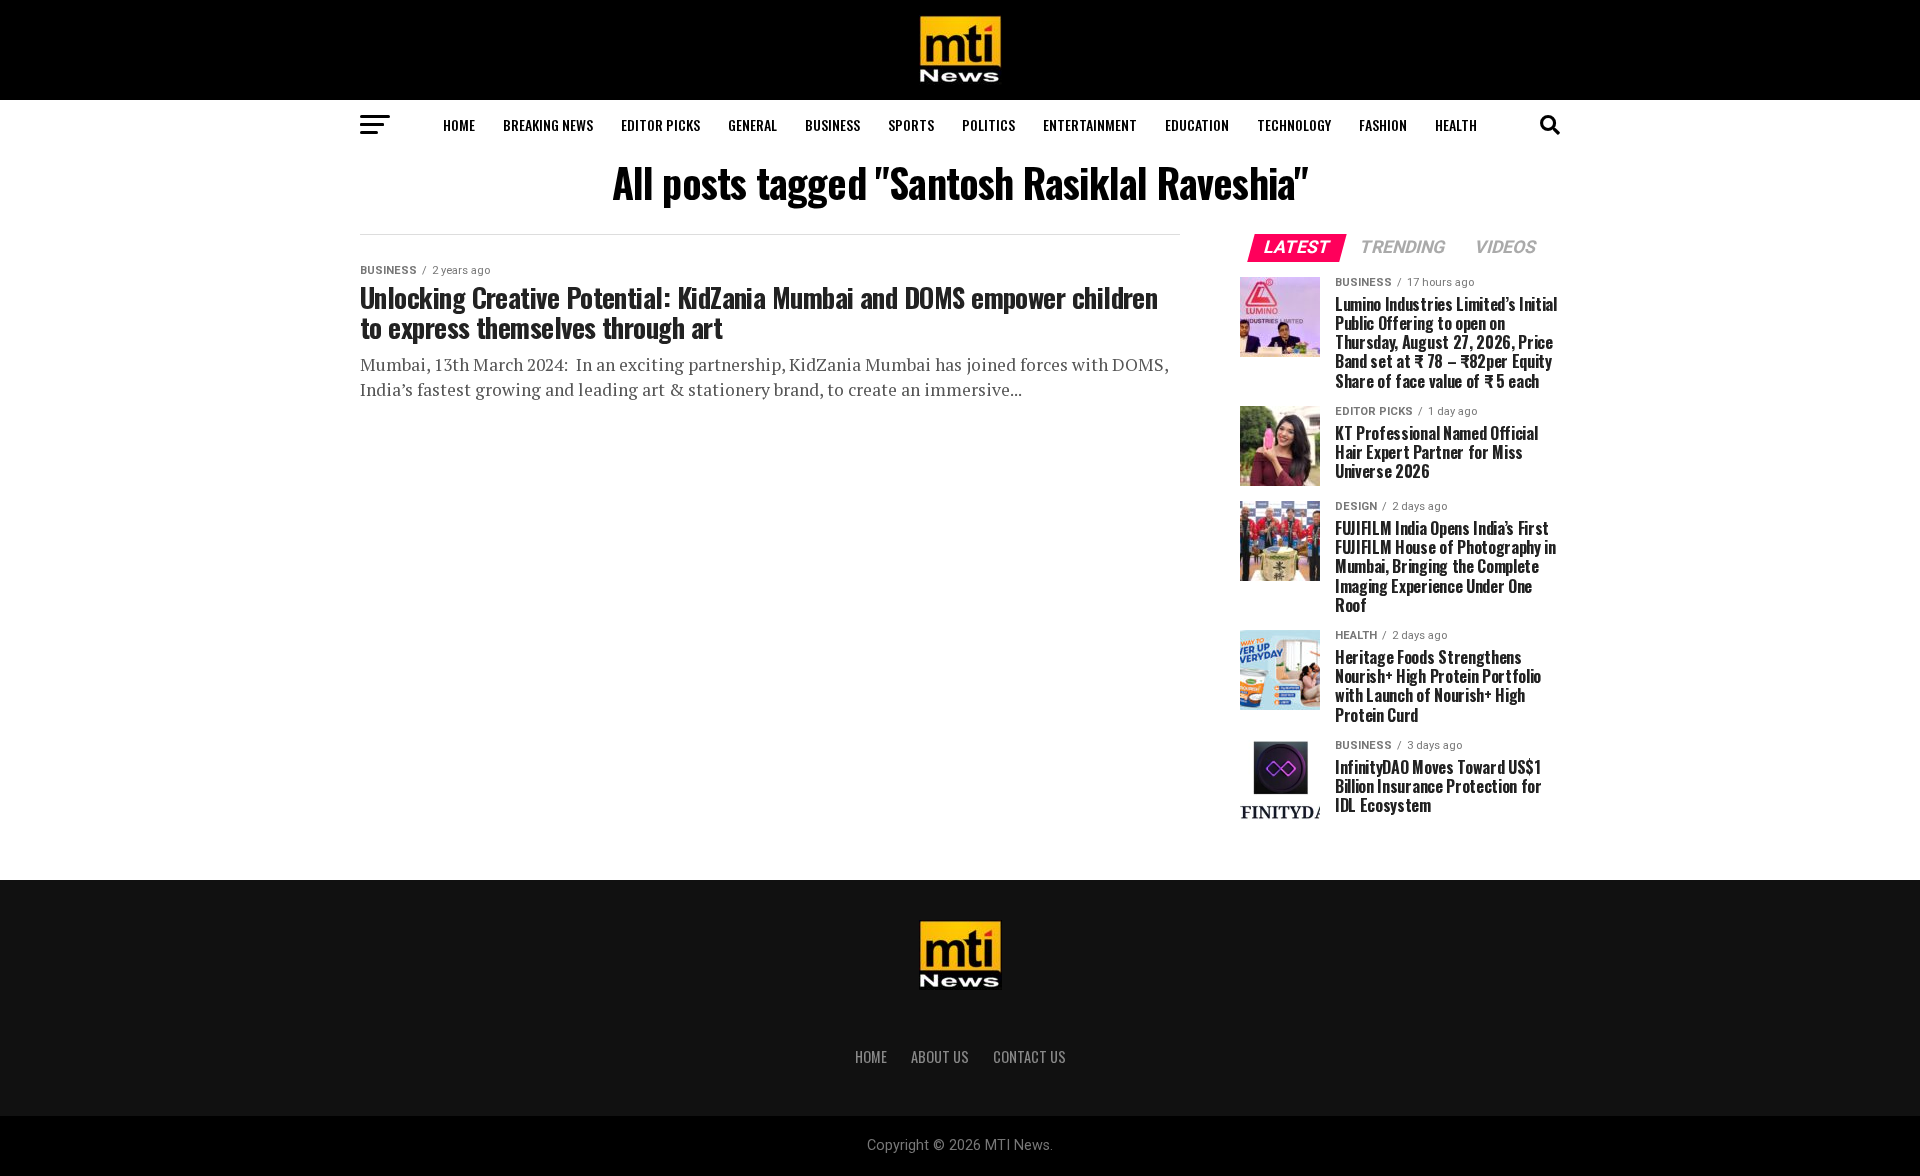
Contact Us (1029, 1056)
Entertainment (1090, 124)
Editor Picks (660, 124)
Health (1456, 124)
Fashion (1383, 124)
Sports (911, 124)
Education (1197, 124)
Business (832, 124)
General (752, 124)
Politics (988, 124)
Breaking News (548, 124)
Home (459, 124)
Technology (1294, 124)
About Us (940, 1056)
